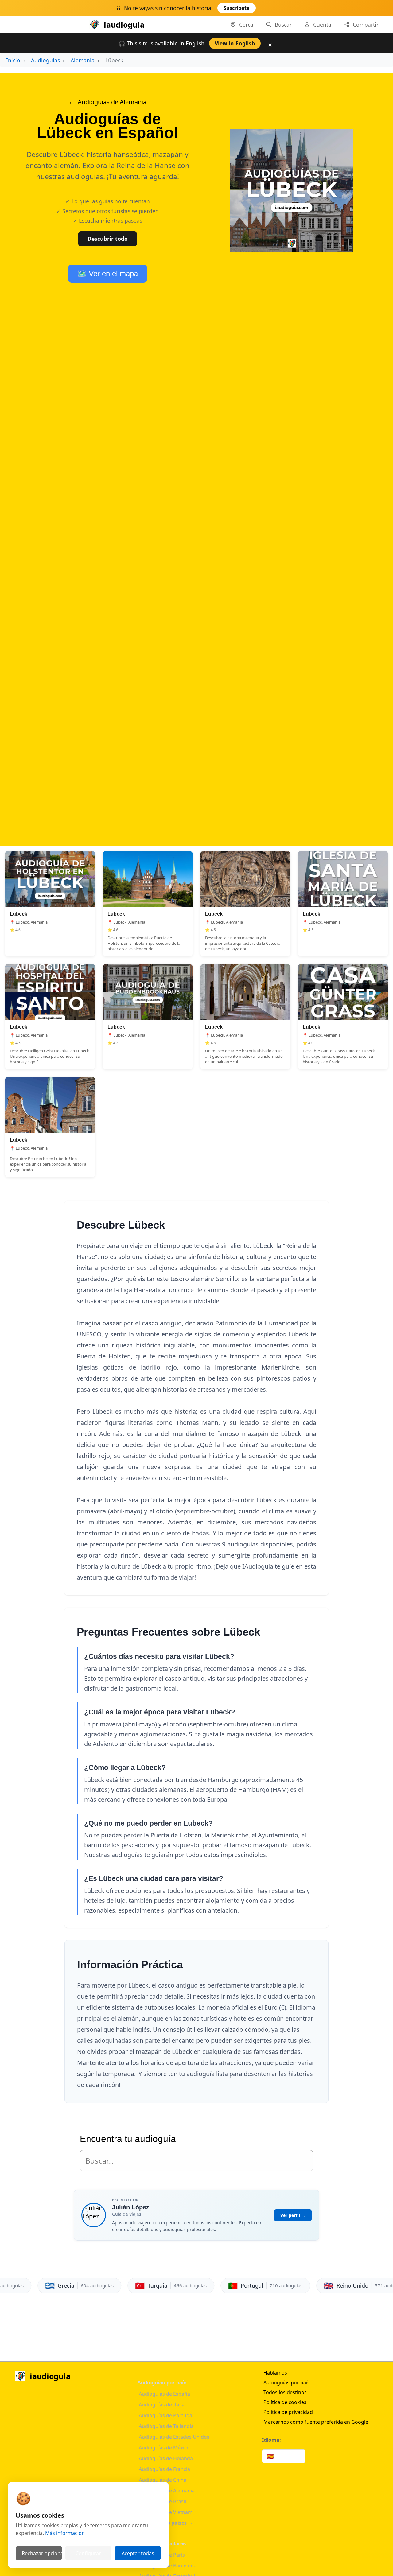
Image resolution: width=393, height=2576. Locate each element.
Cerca (246, 25)
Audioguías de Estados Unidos (174, 2437)
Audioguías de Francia (164, 2469)
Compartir (366, 25)
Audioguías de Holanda (166, 2458)
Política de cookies (285, 2402)
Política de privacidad (288, 2412)
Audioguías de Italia (162, 2405)
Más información (65, 2533)
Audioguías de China (163, 2480)
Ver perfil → (293, 2215)
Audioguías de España (164, 2394)
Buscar (283, 25)
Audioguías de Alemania (112, 102)
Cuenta (322, 25)
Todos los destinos (285, 2392)
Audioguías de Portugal (166, 2415)
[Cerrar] (271, 10)
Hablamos (275, 2373)
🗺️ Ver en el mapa (108, 274)
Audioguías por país (287, 2383)
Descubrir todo (108, 239)
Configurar (88, 2553)
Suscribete (237, 8)
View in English (235, 43)
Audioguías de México (164, 2448)
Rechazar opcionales (42, 2553)
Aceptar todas (138, 2553)
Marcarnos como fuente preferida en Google (316, 2422)
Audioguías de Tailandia (166, 2426)
